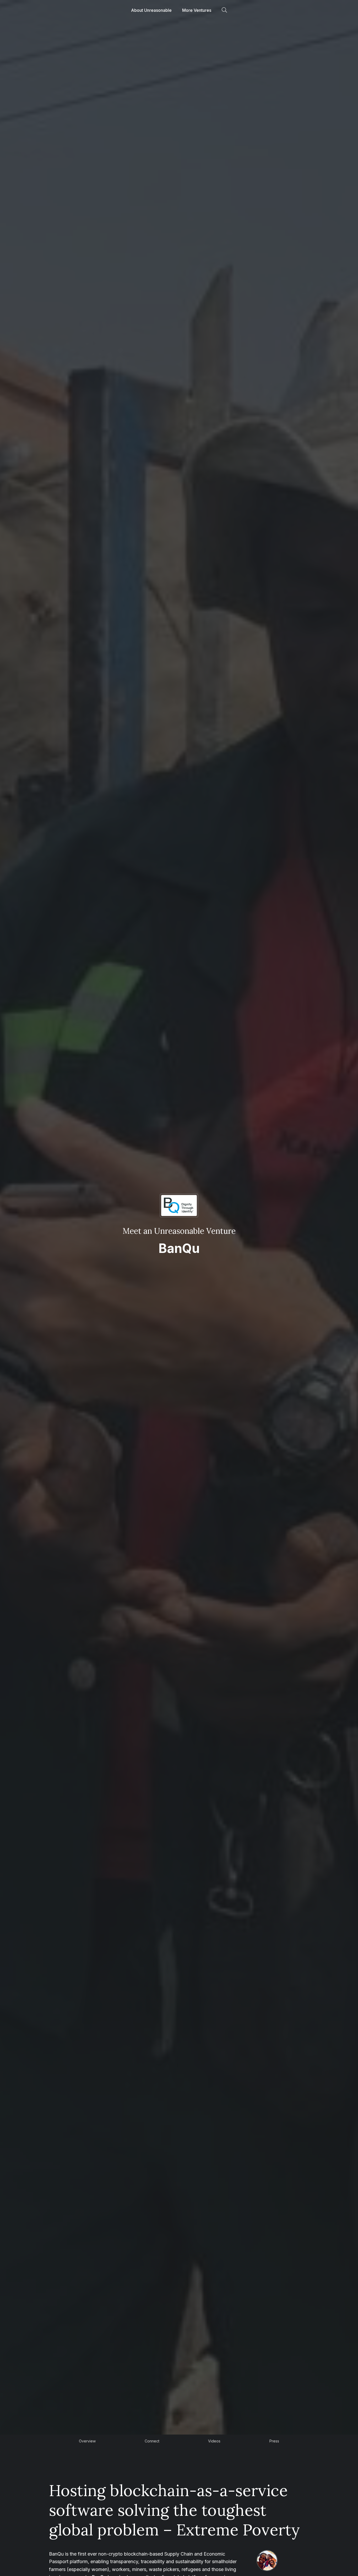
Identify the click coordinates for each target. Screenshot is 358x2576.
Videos (214, 2441)
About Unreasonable (151, 10)
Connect (152, 2441)
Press (274, 2441)
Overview (87, 2441)
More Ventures (197, 10)
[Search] (224, 10)
